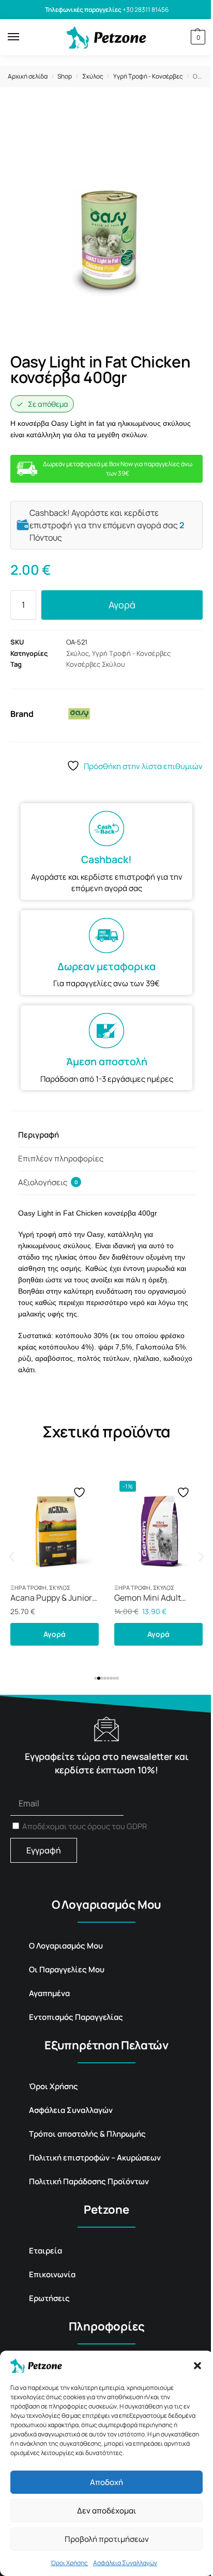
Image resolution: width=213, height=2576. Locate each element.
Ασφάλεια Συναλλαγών (125, 2563)
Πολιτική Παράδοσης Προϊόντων (89, 2181)
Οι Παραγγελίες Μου (67, 1969)
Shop (65, 76)
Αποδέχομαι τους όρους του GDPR (85, 1826)
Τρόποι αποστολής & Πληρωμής (87, 2134)
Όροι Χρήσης (69, 2563)
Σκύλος (93, 76)
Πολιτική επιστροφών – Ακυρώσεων (95, 2158)
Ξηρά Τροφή (28, 1588)
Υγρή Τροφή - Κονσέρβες (148, 76)
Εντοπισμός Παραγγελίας (76, 2017)
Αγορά (122, 605)
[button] (197, 2366)
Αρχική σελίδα (28, 76)
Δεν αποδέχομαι (107, 2511)
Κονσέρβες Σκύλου (96, 664)
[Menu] (23, 37)
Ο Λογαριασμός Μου (66, 1946)
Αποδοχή (106, 2482)
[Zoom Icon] (192, 119)
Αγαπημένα (49, 1993)
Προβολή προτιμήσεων (107, 2539)
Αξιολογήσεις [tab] (48, 1182)
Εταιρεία (45, 2251)
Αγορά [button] (55, 1634)
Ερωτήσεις (49, 2298)
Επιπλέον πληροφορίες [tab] (61, 1159)
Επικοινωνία (52, 2274)
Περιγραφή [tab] (39, 1135)
